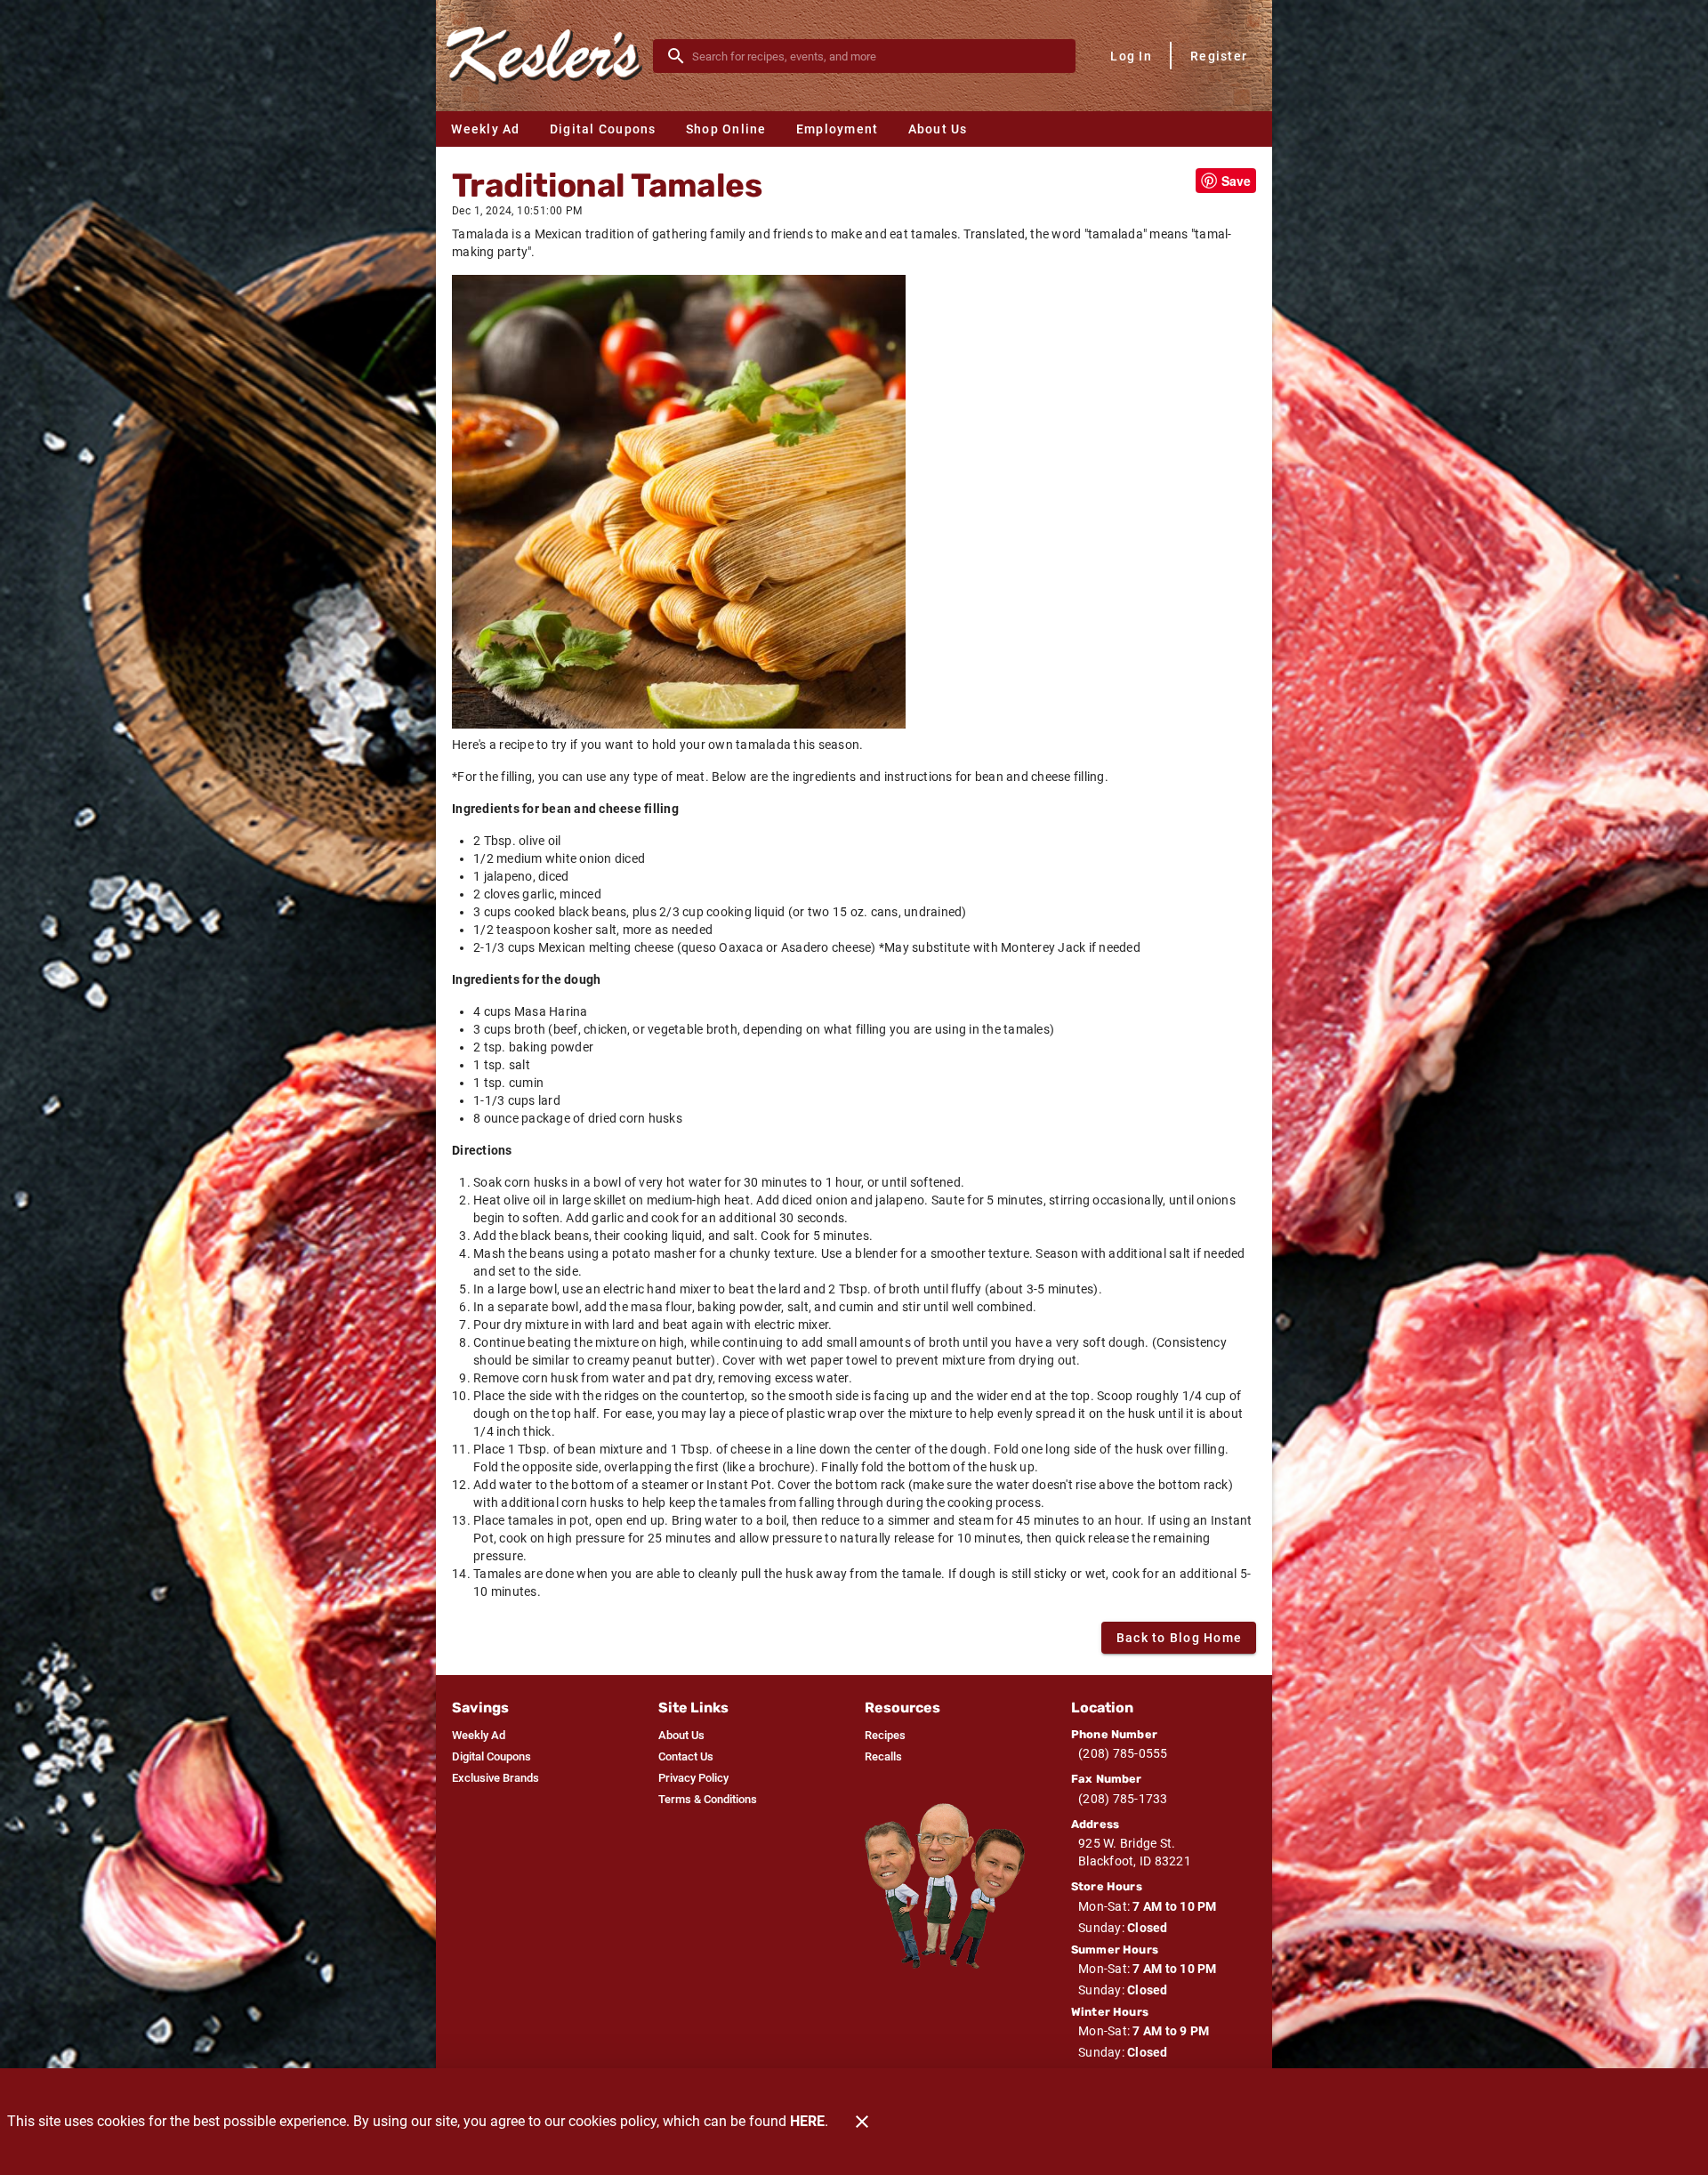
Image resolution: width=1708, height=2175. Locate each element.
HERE (807, 2121)
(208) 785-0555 (1123, 1753)
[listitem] (479, 1736)
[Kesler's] (550, 56)
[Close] (862, 2122)
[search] (877, 56)
